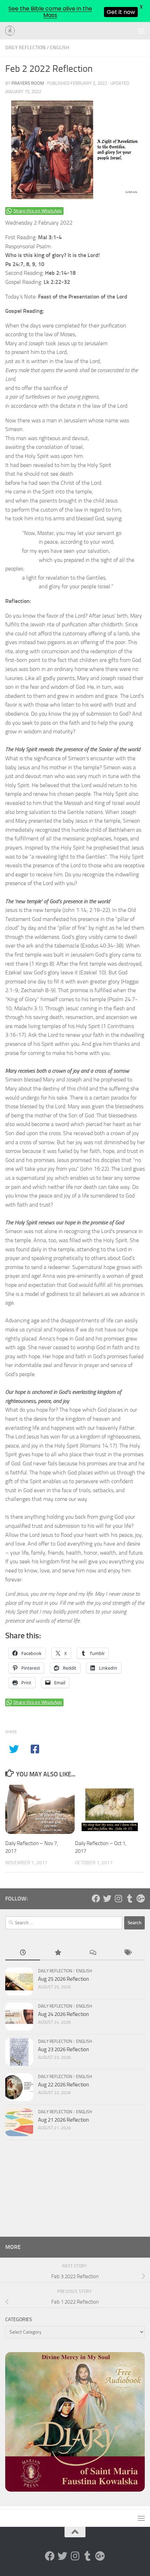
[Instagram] (118, 1898)
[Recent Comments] (92, 1953)
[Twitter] (107, 1898)
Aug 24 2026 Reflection (63, 2014)
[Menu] (141, 31)
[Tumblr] (129, 1898)
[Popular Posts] (58, 1953)
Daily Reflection (25, 48)
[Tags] (127, 1953)
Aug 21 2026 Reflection (63, 2120)
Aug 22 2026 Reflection (63, 2085)
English (59, 48)
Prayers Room (28, 83)
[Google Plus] (141, 1898)
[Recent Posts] (23, 1953)
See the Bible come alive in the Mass (50, 12)
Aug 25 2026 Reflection (63, 1979)
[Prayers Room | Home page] (12, 31)
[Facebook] (96, 1898)
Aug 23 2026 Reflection (63, 2049)
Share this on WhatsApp (38, 211)
